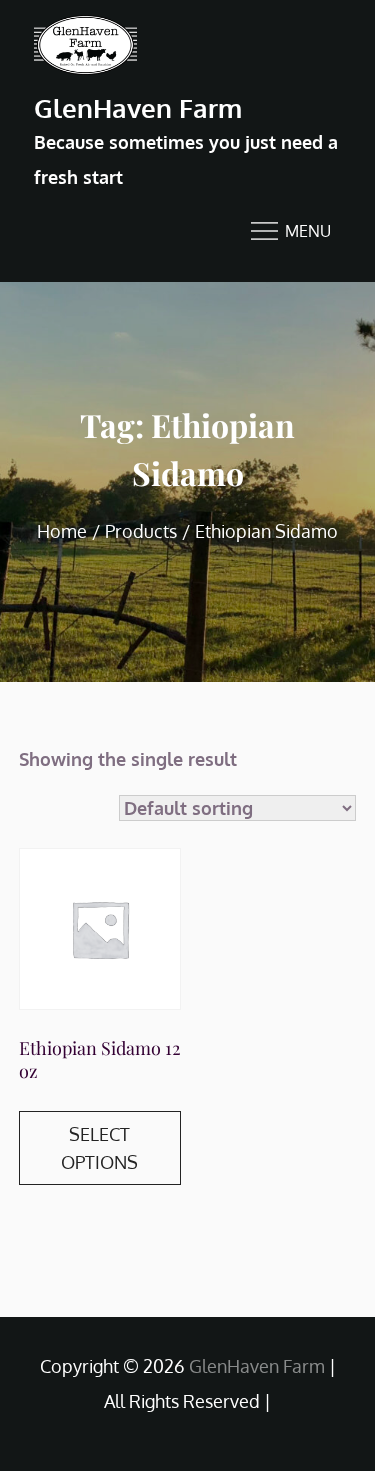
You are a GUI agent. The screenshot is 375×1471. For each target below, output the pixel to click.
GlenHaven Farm (138, 107)
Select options (99, 1148)
